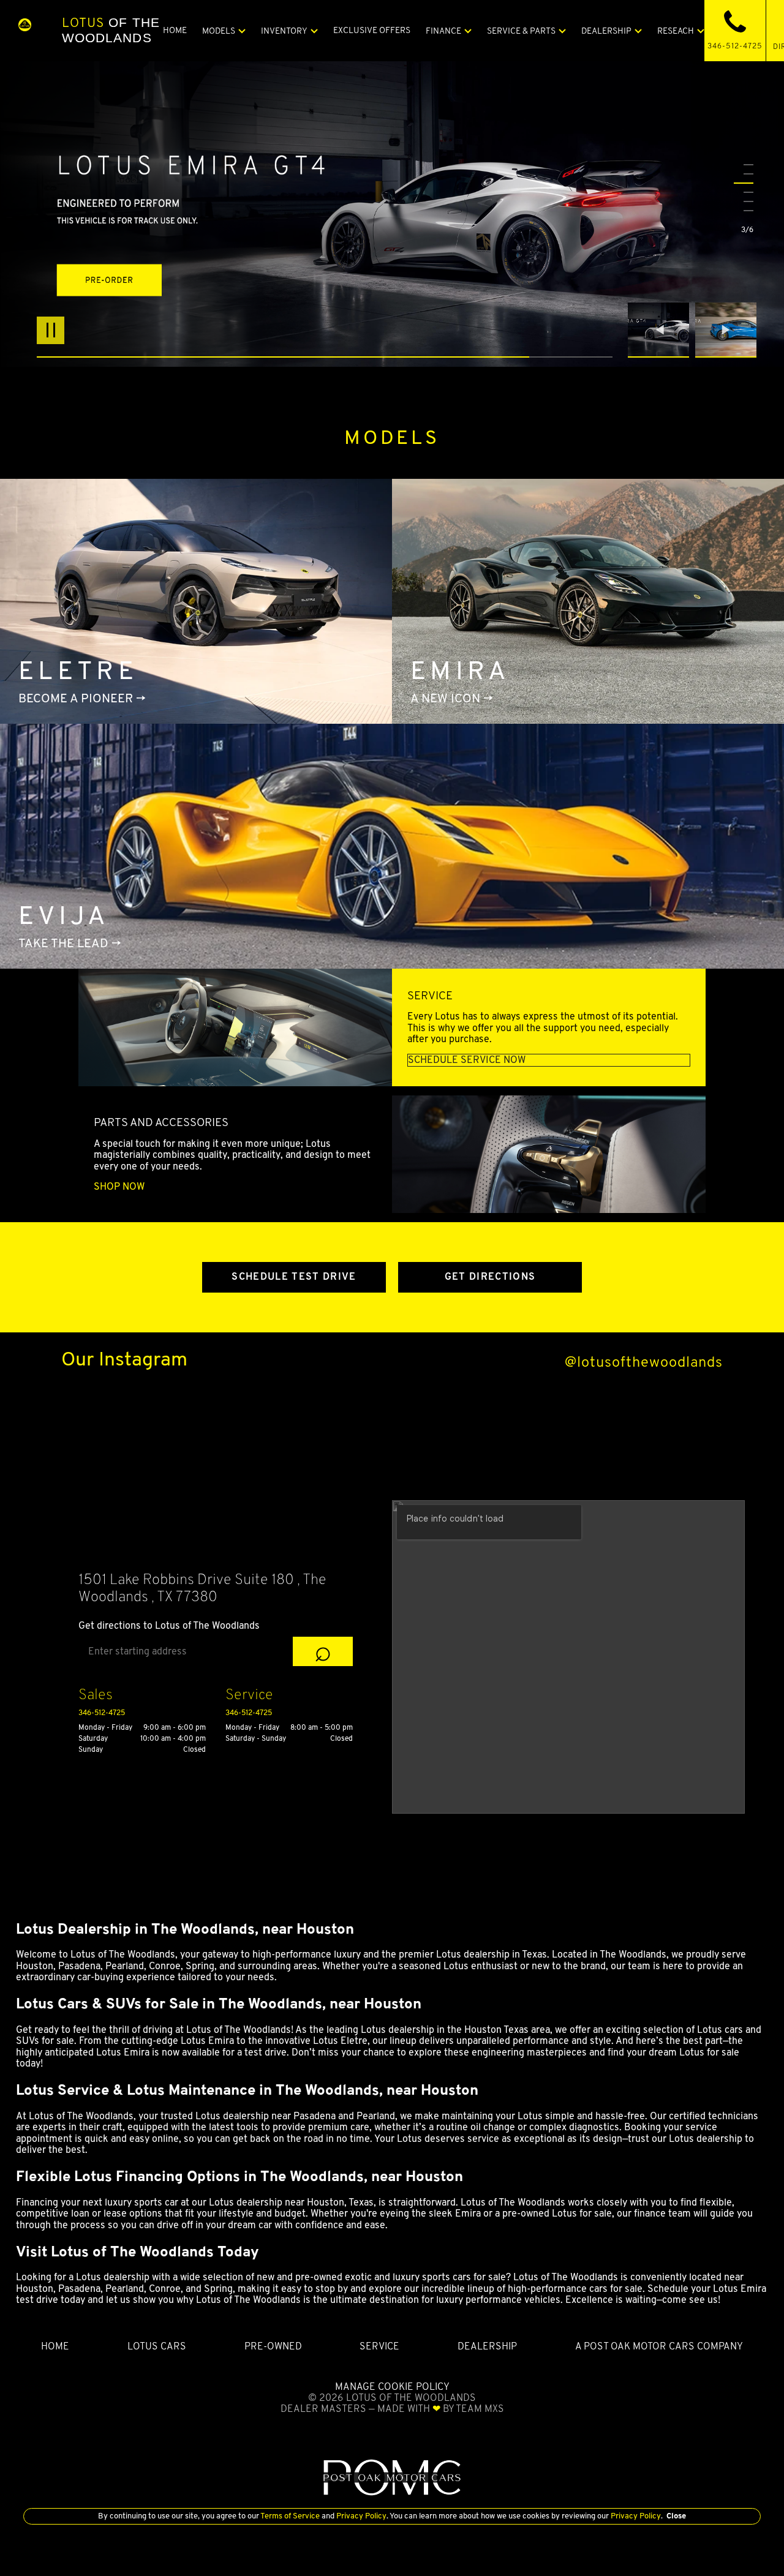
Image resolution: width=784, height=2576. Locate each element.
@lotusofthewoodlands (644, 1362)
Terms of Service (290, 2516)
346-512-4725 (102, 1712)
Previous (661, 330)
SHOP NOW (119, 1187)
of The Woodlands (111, 30)
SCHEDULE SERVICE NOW (467, 1060)
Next (726, 330)
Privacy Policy (360, 2516)
